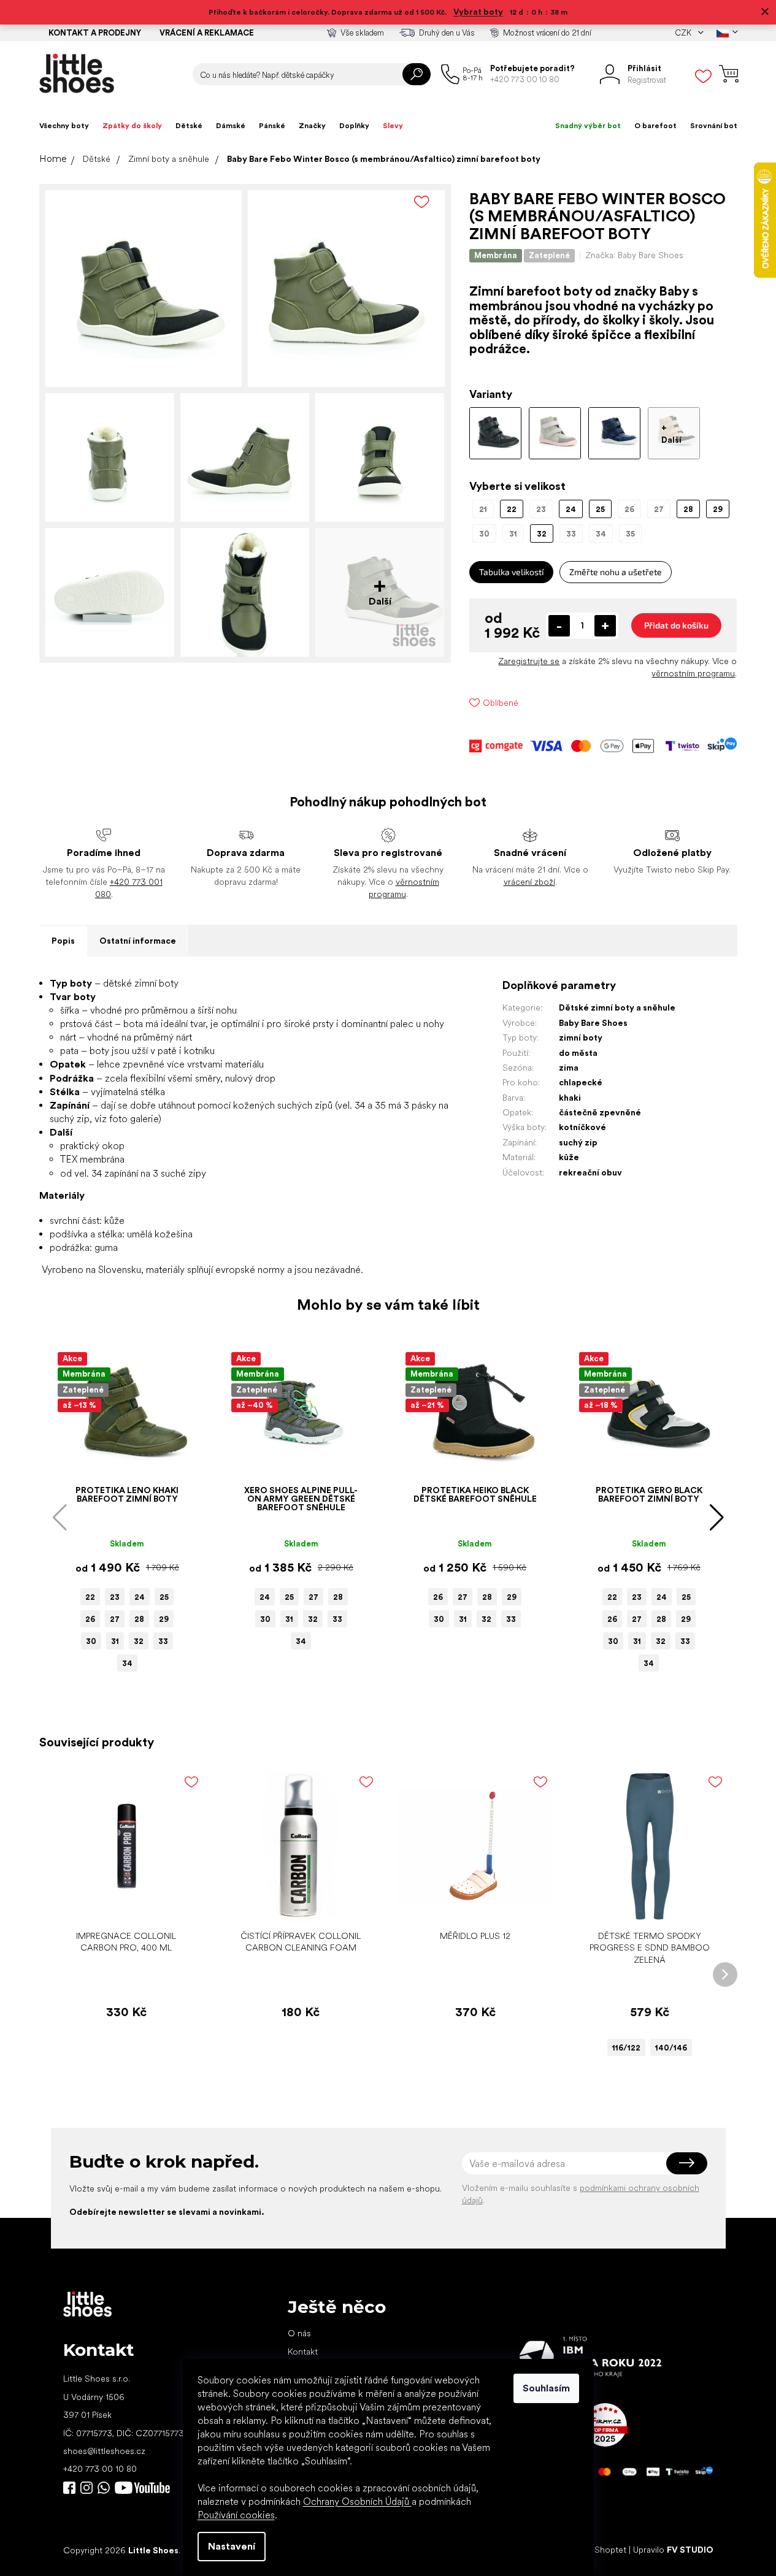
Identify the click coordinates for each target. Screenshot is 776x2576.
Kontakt (303, 2352)
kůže (569, 1157)
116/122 (626, 2048)
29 (164, 1619)
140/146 (671, 2048)
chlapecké (581, 1082)
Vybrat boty (478, 12)
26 (90, 1619)
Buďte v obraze (69, 2488)
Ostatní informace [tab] (138, 941)
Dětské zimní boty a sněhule (617, 1007)
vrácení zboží (529, 882)
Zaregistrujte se (529, 661)
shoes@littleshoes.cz (104, 2451)
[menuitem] (64, 126)
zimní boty (581, 1038)
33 (163, 1641)
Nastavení (232, 2546)
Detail (643, 1905)
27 (115, 1619)
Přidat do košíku (676, 625)
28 (139, 1619)
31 (115, 1641)
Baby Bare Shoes (593, 1023)
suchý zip (578, 1142)
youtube (142, 2488)
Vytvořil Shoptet (595, 2550)
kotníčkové (582, 1127)
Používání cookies (236, 2515)
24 (140, 1597)
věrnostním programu (693, 673)
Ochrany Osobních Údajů (357, 2501)
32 (139, 1641)
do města (578, 1053)
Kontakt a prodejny (95, 33)
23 (115, 1597)
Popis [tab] (63, 941)
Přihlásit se (687, 2163)
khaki (570, 1098)
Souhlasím (546, 2388)
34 (127, 1663)
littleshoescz (86, 2488)
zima (569, 1068)
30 (91, 1641)
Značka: (634, 255)
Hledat (417, 74)
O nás (299, 2333)
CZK (684, 33)
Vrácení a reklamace (207, 33)
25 (164, 1597)
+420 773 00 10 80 (100, 2469)
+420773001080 (106, 2488)
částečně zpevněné (600, 1112)
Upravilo (673, 2550)
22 (90, 1597)
